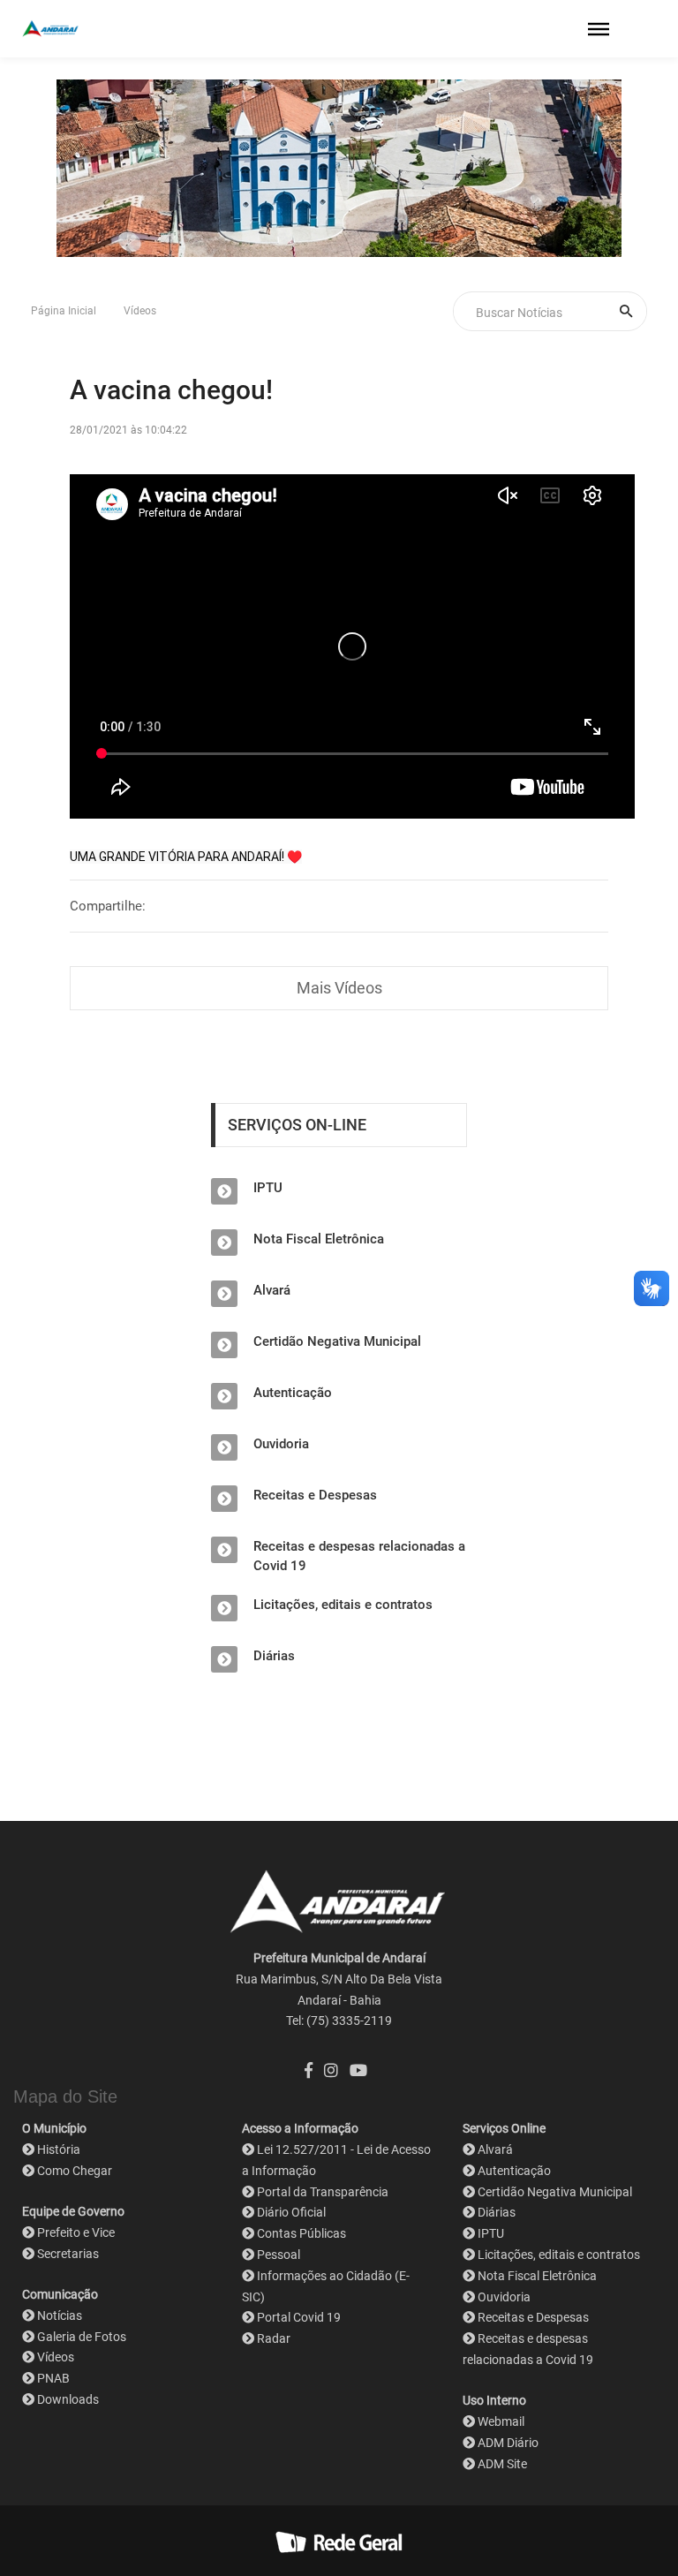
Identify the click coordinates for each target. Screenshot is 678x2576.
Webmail (501, 2421)
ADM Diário (508, 2443)
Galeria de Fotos (82, 2337)
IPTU (268, 1188)
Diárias (274, 1656)
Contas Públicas (301, 2233)
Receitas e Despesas (315, 1495)
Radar (274, 2338)
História (59, 2149)
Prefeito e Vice (76, 2232)
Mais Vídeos (339, 988)
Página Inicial (64, 311)
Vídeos (140, 311)
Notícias (60, 2315)
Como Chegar (75, 2171)
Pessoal (279, 2255)
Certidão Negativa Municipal (337, 1341)
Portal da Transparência (323, 2192)
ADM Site (502, 2464)
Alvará (272, 1290)
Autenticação (293, 1393)
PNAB (53, 2378)
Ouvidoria (281, 1444)
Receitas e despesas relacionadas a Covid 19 (359, 1556)
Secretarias (68, 2254)
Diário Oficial (291, 2212)
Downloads (68, 2399)
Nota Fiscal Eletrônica (319, 1239)
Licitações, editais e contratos (343, 1605)
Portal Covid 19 (299, 2317)
